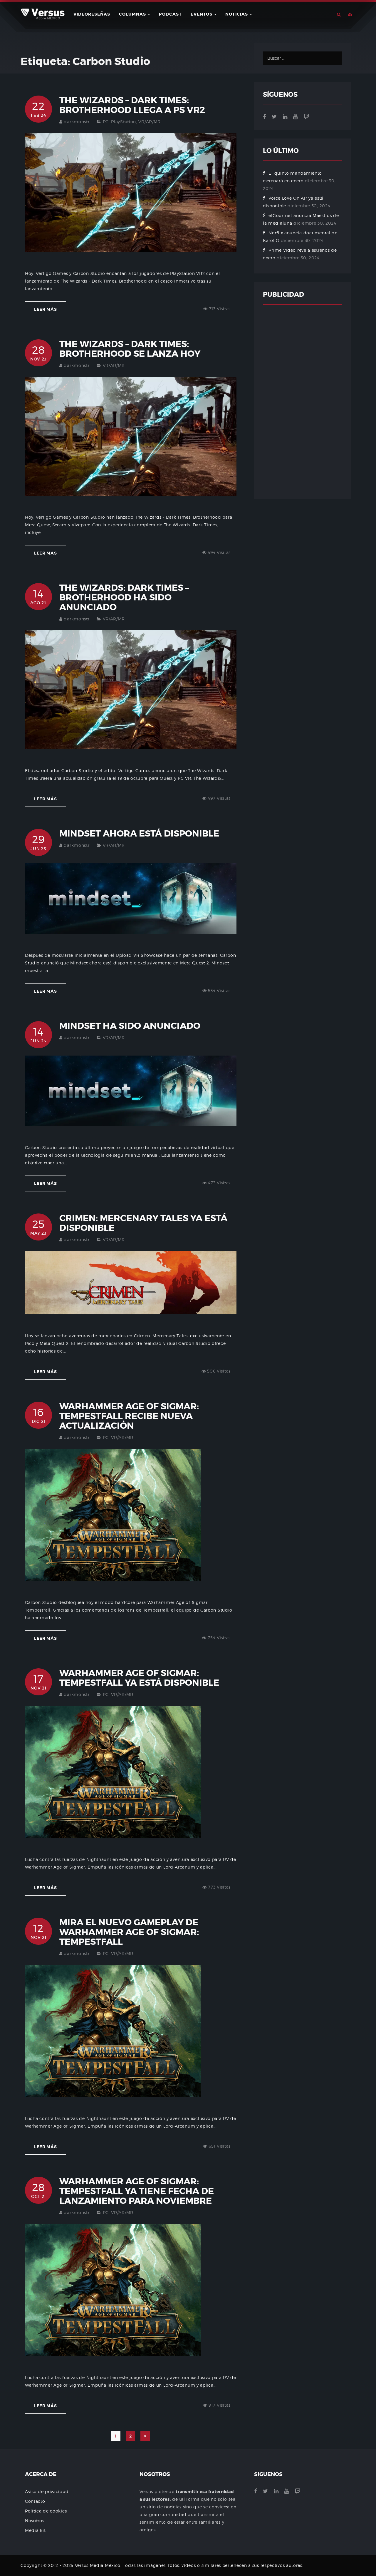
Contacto (35, 2501)
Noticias (237, 14)
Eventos (202, 14)
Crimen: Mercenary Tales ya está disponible (143, 1223)
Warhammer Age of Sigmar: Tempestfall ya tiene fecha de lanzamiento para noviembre (137, 2191)
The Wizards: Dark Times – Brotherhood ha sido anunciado (124, 597)
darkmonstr (77, 122)
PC (106, 122)
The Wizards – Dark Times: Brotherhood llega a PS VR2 (132, 105)
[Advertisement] (303, 402)
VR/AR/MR (150, 122)
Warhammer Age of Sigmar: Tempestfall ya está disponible (139, 1678)
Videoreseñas (92, 14)
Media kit (35, 2530)
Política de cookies (46, 2511)
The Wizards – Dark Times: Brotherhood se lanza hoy (130, 349)
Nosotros (35, 2521)
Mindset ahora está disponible (139, 834)
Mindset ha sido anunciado (130, 1026)
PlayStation (124, 122)
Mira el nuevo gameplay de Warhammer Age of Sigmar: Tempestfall (129, 1932)
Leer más (46, 309)
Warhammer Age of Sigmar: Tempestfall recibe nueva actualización (129, 1416)
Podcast (170, 14)
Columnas (133, 14)
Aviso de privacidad (47, 2491)
